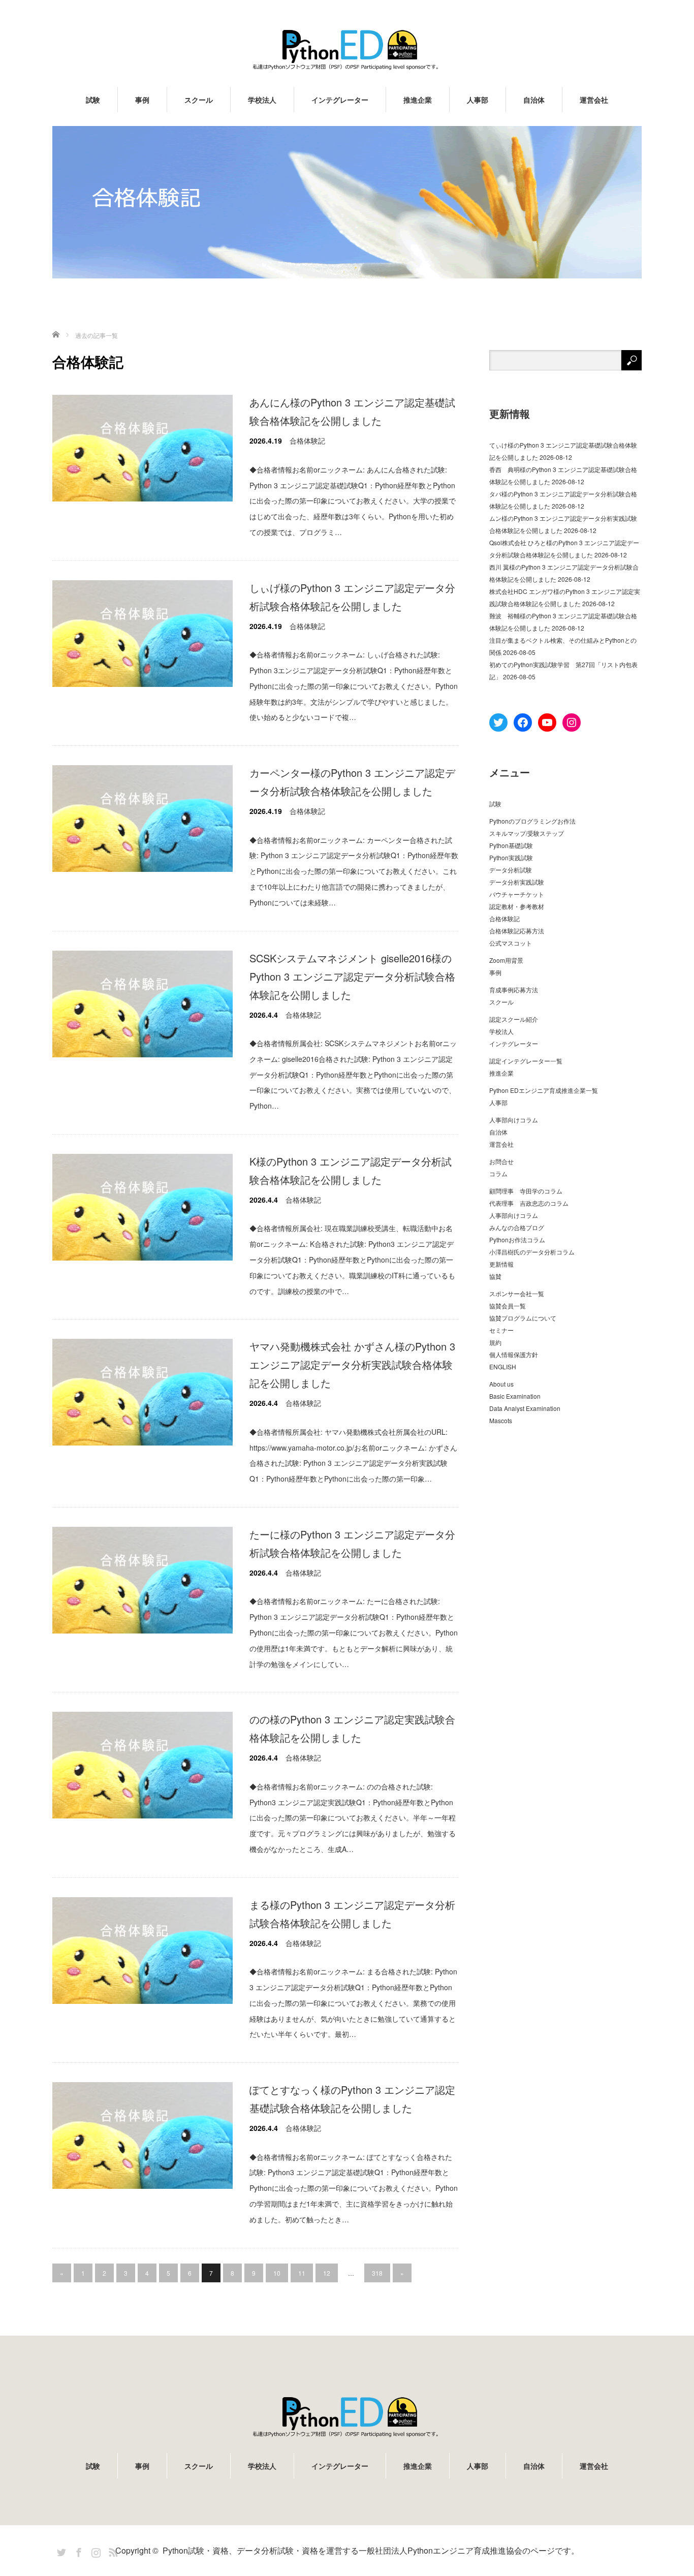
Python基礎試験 (511, 845)
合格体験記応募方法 (517, 931)
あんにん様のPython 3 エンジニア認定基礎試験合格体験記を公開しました (352, 411)
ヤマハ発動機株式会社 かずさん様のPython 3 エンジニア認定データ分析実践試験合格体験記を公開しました (352, 1364)
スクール (199, 100)
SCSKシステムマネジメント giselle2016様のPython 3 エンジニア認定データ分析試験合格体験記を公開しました (352, 976)
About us (501, 1384)
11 (302, 2273)
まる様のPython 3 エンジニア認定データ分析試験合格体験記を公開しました (352, 1914)
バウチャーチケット (517, 894)
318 (377, 2273)
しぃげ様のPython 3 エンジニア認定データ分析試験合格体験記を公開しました (352, 597)
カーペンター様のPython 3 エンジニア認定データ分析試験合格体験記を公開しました (352, 782)
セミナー (501, 1330)
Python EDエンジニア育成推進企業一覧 (544, 1090)
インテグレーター (340, 100)
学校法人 (262, 100)
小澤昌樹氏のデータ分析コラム (532, 1252)
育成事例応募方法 (514, 989)
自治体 (534, 100)
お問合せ (501, 1161)
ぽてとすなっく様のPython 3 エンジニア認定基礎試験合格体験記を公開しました (352, 2099)
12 (327, 2273)
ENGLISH (503, 1366)
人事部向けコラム (514, 1120)
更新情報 (501, 1264)
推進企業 (418, 100)
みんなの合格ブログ (517, 1227)
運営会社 (594, 100)
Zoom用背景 (506, 960)
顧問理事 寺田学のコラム (526, 1191)
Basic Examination (515, 1396)
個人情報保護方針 (514, 1354)
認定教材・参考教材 (517, 906)
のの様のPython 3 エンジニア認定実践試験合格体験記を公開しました (352, 1728)
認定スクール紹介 (514, 1019)
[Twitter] (60, 2551)
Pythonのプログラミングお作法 (532, 821)
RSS (112, 2551)
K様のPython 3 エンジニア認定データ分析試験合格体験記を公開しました (351, 1170)
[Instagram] (94, 2551)
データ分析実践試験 (517, 882)
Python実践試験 (511, 857)
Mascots (501, 1420)
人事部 (478, 100)
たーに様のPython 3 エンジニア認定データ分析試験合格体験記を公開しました (352, 1543)
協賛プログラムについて (523, 1318)
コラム (498, 1173)
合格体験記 (307, 441)
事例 (142, 100)
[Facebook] (77, 2551)
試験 (93, 100)
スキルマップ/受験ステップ (527, 833)
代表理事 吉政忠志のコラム (529, 1203)
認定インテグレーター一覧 (526, 1061)
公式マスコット (511, 943)
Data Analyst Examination (525, 1408)
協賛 (495, 1276)
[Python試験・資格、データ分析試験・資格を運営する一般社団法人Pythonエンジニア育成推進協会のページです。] (347, 50)
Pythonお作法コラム (517, 1239)
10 (277, 2273)
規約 (495, 1342)
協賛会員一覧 (508, 1306)
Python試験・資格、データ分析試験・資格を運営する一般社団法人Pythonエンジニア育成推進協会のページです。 (371, 2550)
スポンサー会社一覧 (517, 1293)
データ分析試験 (511, 870)
